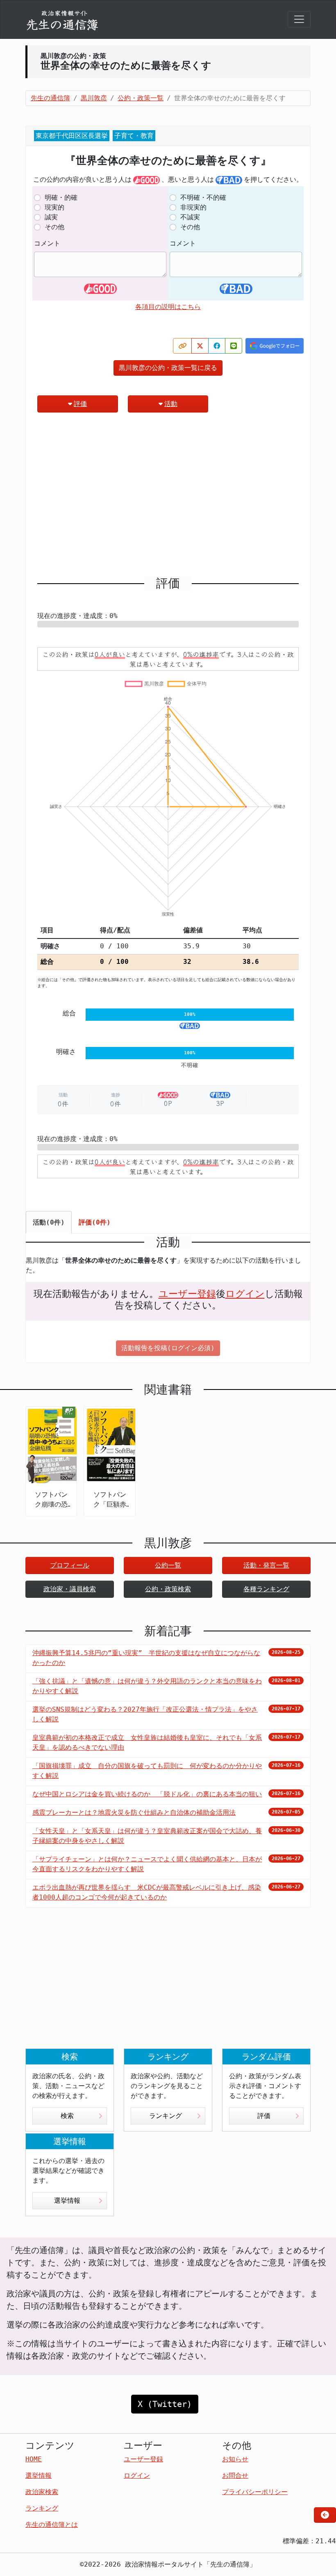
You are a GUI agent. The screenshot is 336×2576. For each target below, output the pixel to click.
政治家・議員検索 (70, 1589)
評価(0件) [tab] (95, 1222)
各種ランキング (266, 1589)
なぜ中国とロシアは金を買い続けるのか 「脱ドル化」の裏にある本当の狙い (147, 1794)
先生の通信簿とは (52, 2525)
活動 (171, 404)
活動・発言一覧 (266, 1565)
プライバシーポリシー (255, 2492)
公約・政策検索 (168, 1589)
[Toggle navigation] (299, 19)
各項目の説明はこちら (168, 307)
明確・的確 (61, 197)
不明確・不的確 (203, 197)
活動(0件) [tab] (49, 1222)
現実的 (54, 207)
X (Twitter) (165, 2404)
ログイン (245, 1294)
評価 (80, 404)
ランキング (166, 2116)
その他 (54, 227)
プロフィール (70, 1565)
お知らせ (235, 2459)
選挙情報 (67, 2200)
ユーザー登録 (187, 1294)
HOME (34, 2459)
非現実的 (193, 207)
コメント (47, 243)
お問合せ (235, 2476)
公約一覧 (168, 1565)
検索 (67, 2116)
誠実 (51, 217)
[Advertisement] (168, 498)
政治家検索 (42, 2492)
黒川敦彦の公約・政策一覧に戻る (168, 368)
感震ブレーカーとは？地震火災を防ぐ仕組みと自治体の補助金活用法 (134, 1812)
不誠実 (190, 217)
